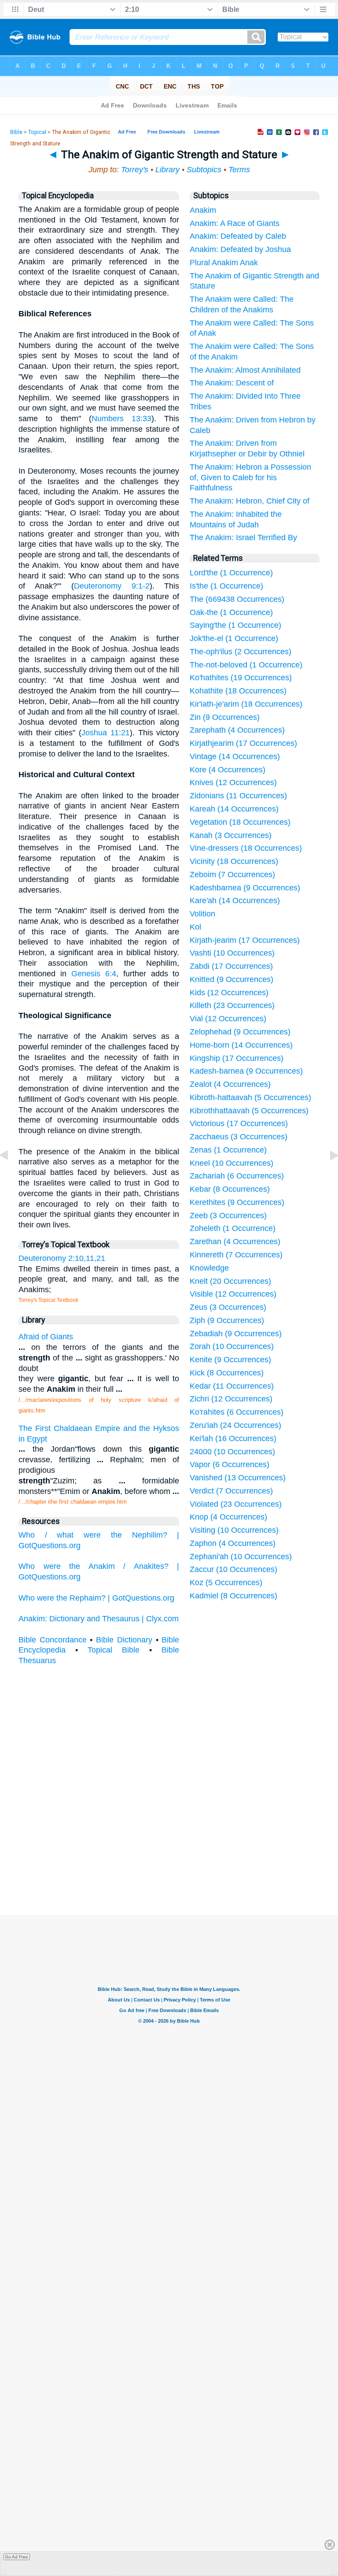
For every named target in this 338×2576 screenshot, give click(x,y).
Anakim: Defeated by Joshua (240, 249)
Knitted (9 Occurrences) (231, 979)
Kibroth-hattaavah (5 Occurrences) (250, 1097)
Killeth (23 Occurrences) (232, 1005)
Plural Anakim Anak (224, 263)
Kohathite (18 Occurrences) (238, 691)
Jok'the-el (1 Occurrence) (234, 638)
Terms (239, 170)
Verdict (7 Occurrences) (231, 1491)
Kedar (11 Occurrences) (232, 1386)
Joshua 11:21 (106, 733)
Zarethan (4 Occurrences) (235, 1242)
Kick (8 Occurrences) (227, 1373)
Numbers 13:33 (121, 419)
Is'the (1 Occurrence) (226, 586)
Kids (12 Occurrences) (229, 993)
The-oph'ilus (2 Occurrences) (241, 652)
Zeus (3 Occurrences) (228, 1307)
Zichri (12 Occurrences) (231, 1399)
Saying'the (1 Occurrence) (235, 625)
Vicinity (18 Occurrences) (234, 861)
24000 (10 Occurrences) (232, 1452)
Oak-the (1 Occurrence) (231, 612)
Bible (16, 132)
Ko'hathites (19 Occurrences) (241, 678)
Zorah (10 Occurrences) (232, 1346)
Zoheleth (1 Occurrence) (233, 1228)
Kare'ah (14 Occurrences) (235, 901)
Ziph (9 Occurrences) (227, 1320)
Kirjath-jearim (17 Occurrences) (245, 940)
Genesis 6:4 (94, 974)
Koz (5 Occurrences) (226, 1583)
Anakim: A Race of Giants (235, 223)
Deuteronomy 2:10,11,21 (62, 1258)
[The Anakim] (11, 1175)
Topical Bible (114, 1650)
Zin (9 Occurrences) (225, 717)
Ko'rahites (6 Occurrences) (237, 1412)
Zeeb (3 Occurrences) (228, 1216)
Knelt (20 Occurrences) (230, 1281)
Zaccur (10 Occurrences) (233, 1569)
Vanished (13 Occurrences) (238, 1478)
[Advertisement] (169, 1849)
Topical (37, 132)
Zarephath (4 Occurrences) (237, 730)
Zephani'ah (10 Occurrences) (241, 1557)
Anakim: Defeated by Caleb (238, 236)
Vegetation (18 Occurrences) (240, 822)
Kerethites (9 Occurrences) (237, 1202)
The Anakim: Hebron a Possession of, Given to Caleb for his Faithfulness (250, 478)
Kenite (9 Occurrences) (230, 1360)
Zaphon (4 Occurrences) (233, 1543)
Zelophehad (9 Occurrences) (240, 1032)
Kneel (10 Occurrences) (231, 1163)
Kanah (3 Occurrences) (231, 835)
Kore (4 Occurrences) (228, 770)
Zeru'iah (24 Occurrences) (235, 1425)
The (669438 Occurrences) (237, 599)
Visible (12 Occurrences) (233, 1294)
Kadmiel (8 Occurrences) (233, 1596)
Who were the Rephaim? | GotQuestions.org (96, 1598)
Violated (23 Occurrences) (236, 1504)
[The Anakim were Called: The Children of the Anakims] (327, 1175)
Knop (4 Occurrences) (228, 1517)
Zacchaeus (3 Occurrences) (239, 1137)
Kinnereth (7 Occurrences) (236, 1255)
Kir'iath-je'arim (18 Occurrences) (246, 704)
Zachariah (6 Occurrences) (237, 1176)
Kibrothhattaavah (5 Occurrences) (249, 1111)
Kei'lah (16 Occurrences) (233, 1438)
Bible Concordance (53, 1640)
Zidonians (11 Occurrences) (238, 796)
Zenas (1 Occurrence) (228, 1150)
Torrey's (135, 170)
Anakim (203, 210)
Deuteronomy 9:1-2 (112, 586)
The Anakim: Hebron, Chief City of (250, 501)
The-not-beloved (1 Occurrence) (246, 665)
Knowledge (209, 1268)
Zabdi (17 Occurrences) (231, 966)
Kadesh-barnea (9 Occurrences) (246, 1071)
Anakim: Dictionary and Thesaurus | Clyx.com (99, 1619)
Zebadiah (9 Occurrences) (236, 1334)
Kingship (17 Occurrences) (237, 1058)
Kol (195, 927)
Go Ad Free (17, 2557)
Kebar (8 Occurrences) (230, 1189)
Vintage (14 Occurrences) (235, 756)
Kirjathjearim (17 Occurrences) (243, 743)
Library (167, 170)
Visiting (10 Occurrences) (234, 1530)
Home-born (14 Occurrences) (241, 1045)
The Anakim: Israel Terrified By (243, 537)
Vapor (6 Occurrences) (230, 1464)
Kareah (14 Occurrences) (234, 809)
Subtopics (204, 170)
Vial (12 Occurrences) (228, 1019)
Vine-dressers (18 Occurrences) (246, 848)
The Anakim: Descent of (232, 383)
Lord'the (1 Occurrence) (231, 573)
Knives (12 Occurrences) (233, 782)
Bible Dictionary (124, 1640)
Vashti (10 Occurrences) (232, 953)
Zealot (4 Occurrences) (230, 1084)
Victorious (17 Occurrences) (239, 1123)
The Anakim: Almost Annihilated (245, 370)
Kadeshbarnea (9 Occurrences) (245, 888)
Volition (202, 914)
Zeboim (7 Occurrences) (232, 875)
